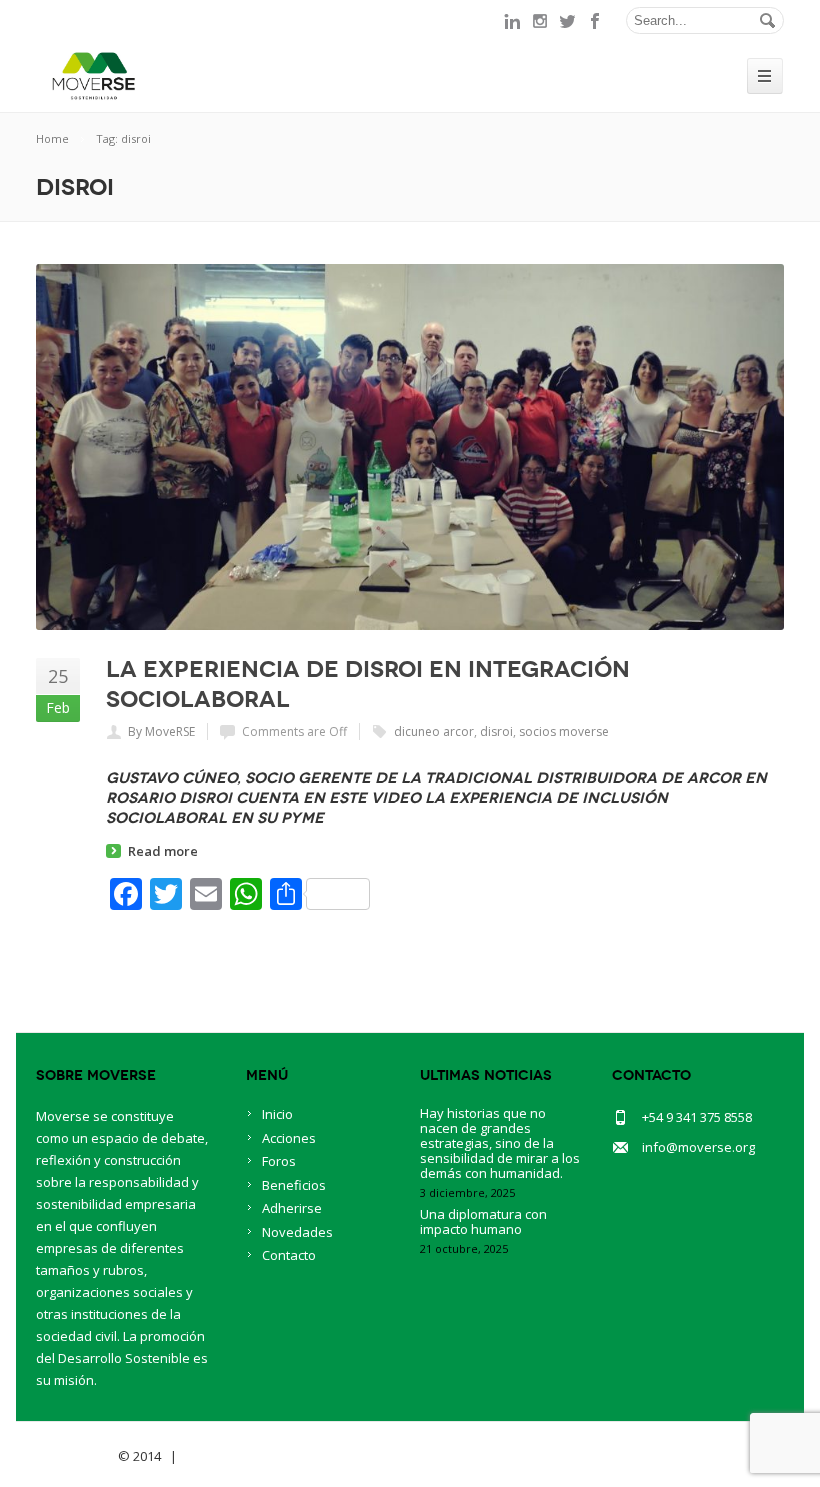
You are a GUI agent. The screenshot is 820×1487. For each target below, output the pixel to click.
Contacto (289, 1255)
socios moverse (564, 731)
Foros (279, 1161)
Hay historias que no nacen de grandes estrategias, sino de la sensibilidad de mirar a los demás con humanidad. (500, 1143)
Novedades (297, 1232)
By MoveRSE (161, 731)
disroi (496, 731)
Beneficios (294, 1185)
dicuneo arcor (434, 731)
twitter (568, 21)
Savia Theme (75, 1456)
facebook (596, 21)
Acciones (289, 1138)
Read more (163, 851)
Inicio (277, 1114)
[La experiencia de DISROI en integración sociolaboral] (410, 447)
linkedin (512, 21)
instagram (540, 21)
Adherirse (292, 1208)
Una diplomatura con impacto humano (483, 1221)
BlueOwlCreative (236, 1456)
